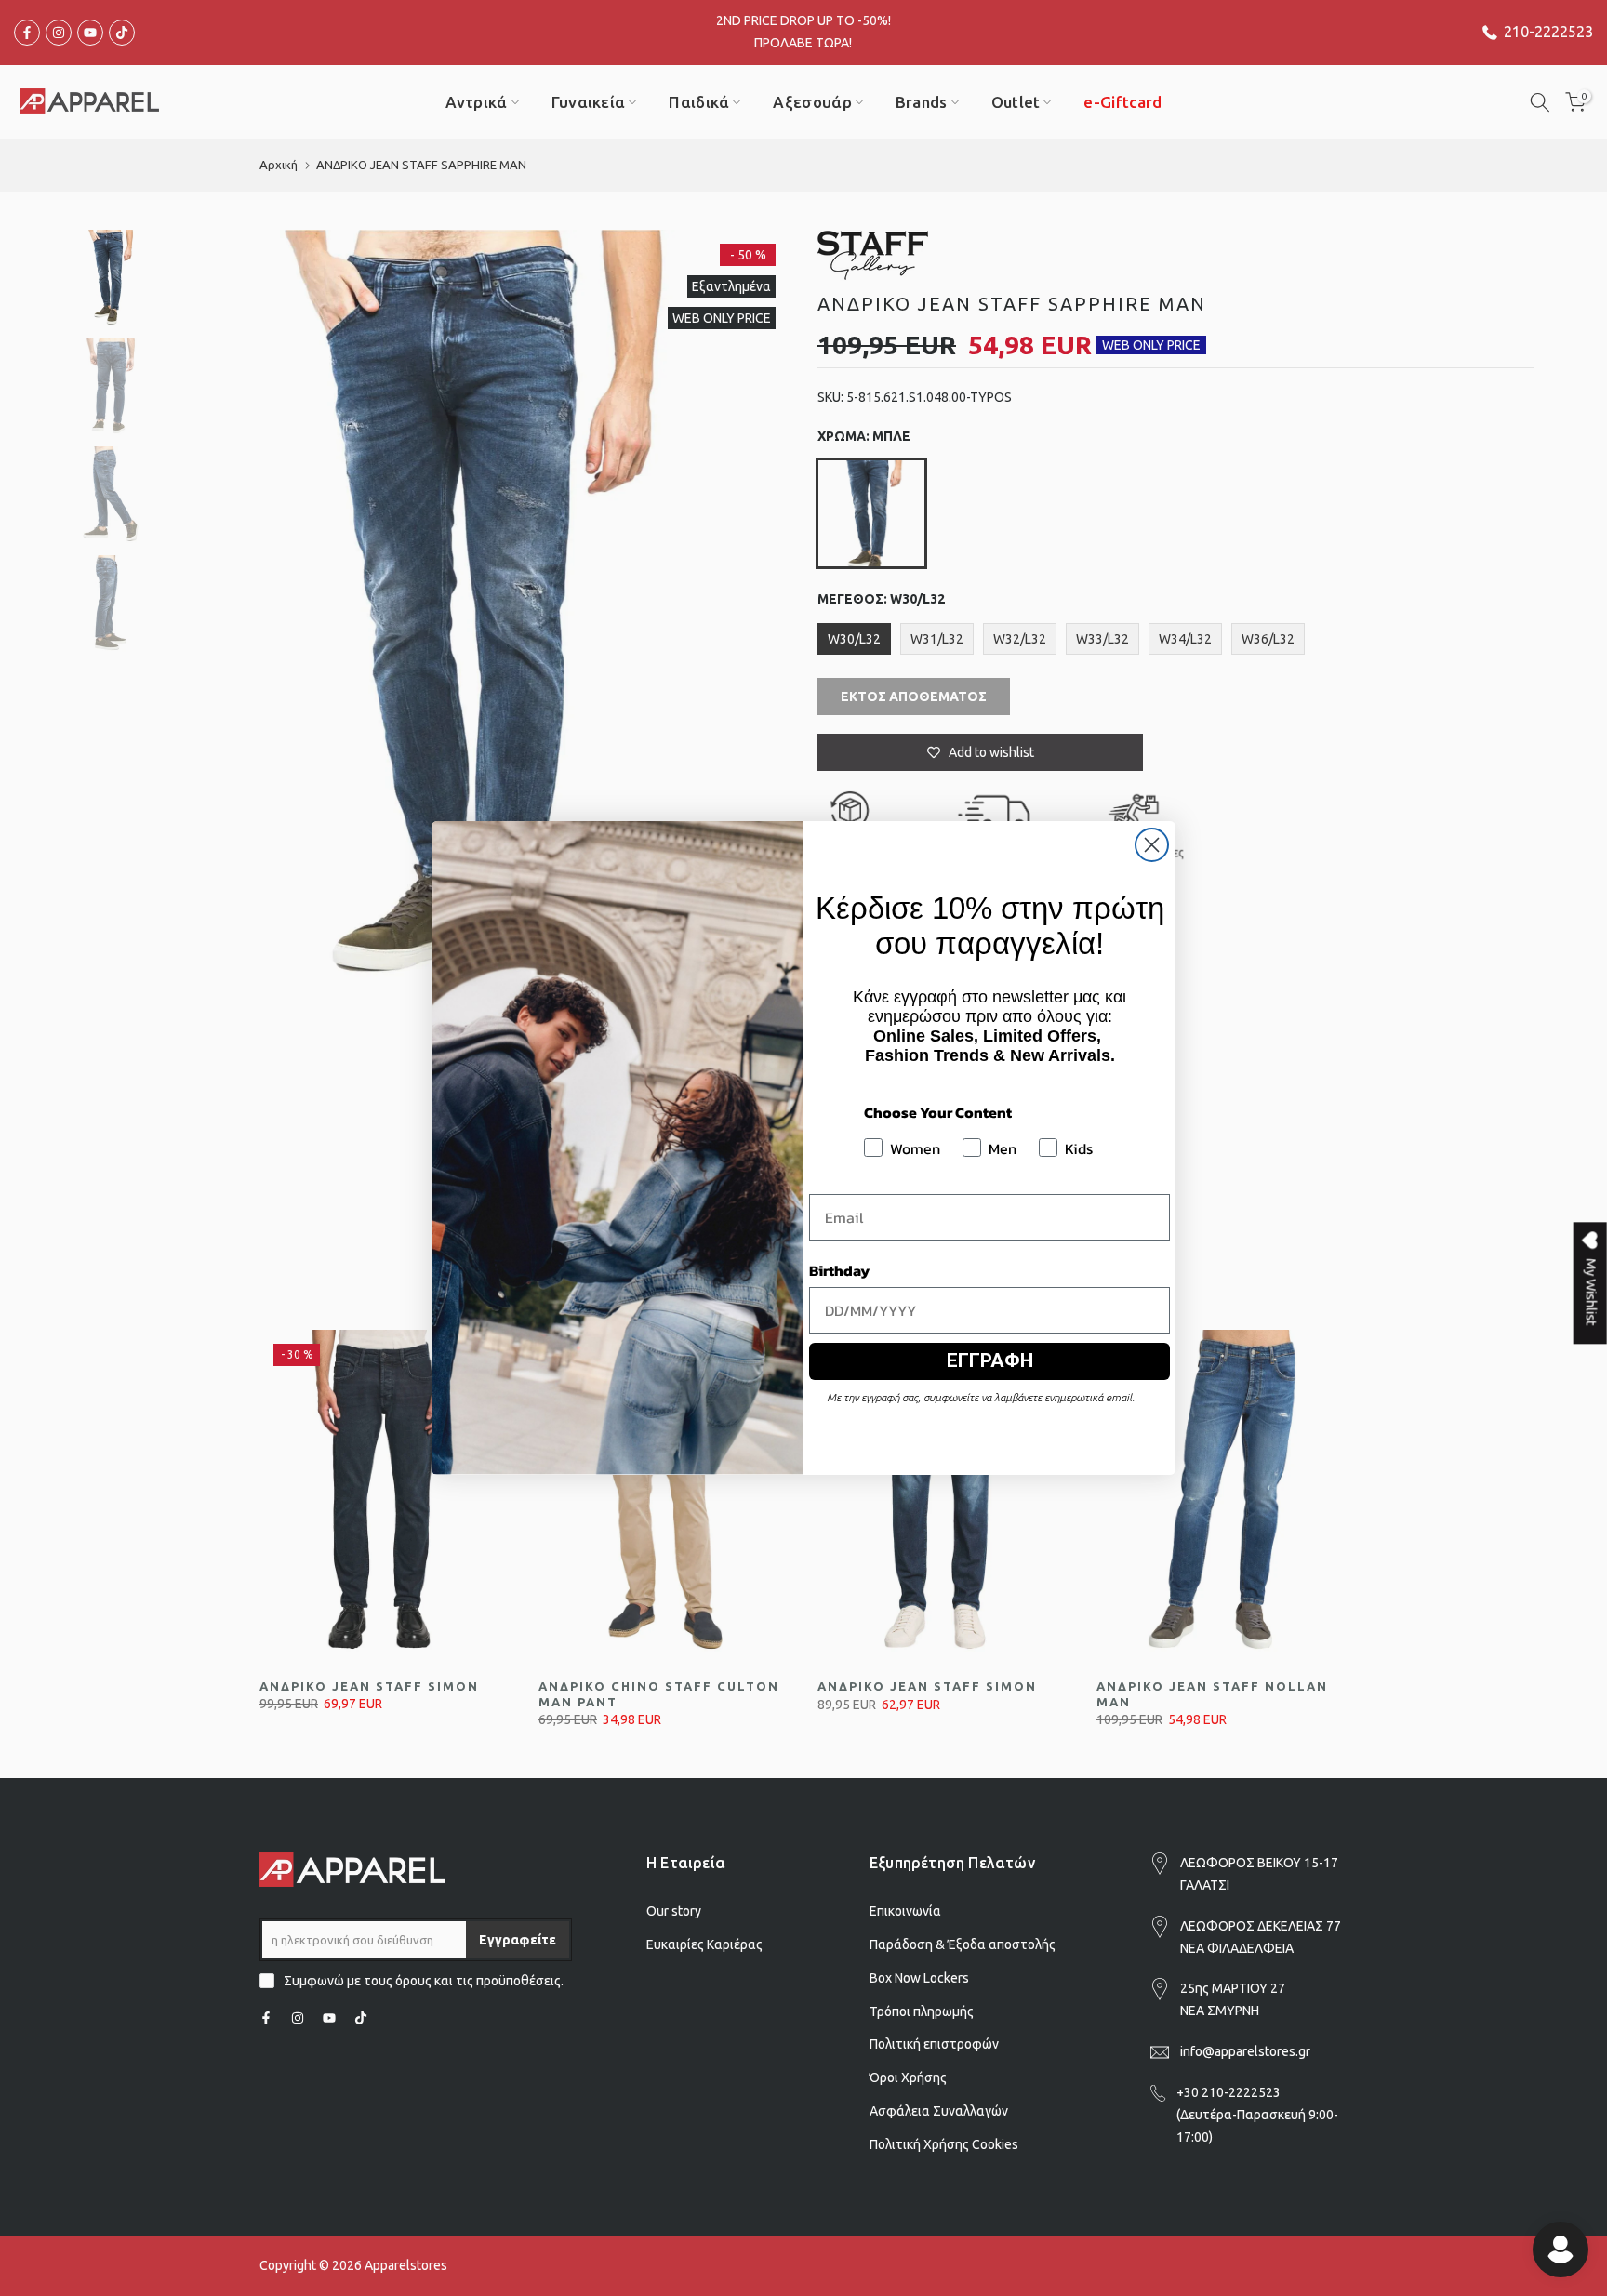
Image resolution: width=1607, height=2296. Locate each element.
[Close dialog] (1152, 845)
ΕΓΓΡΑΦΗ (990, 1360)
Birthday (839, 1270)
